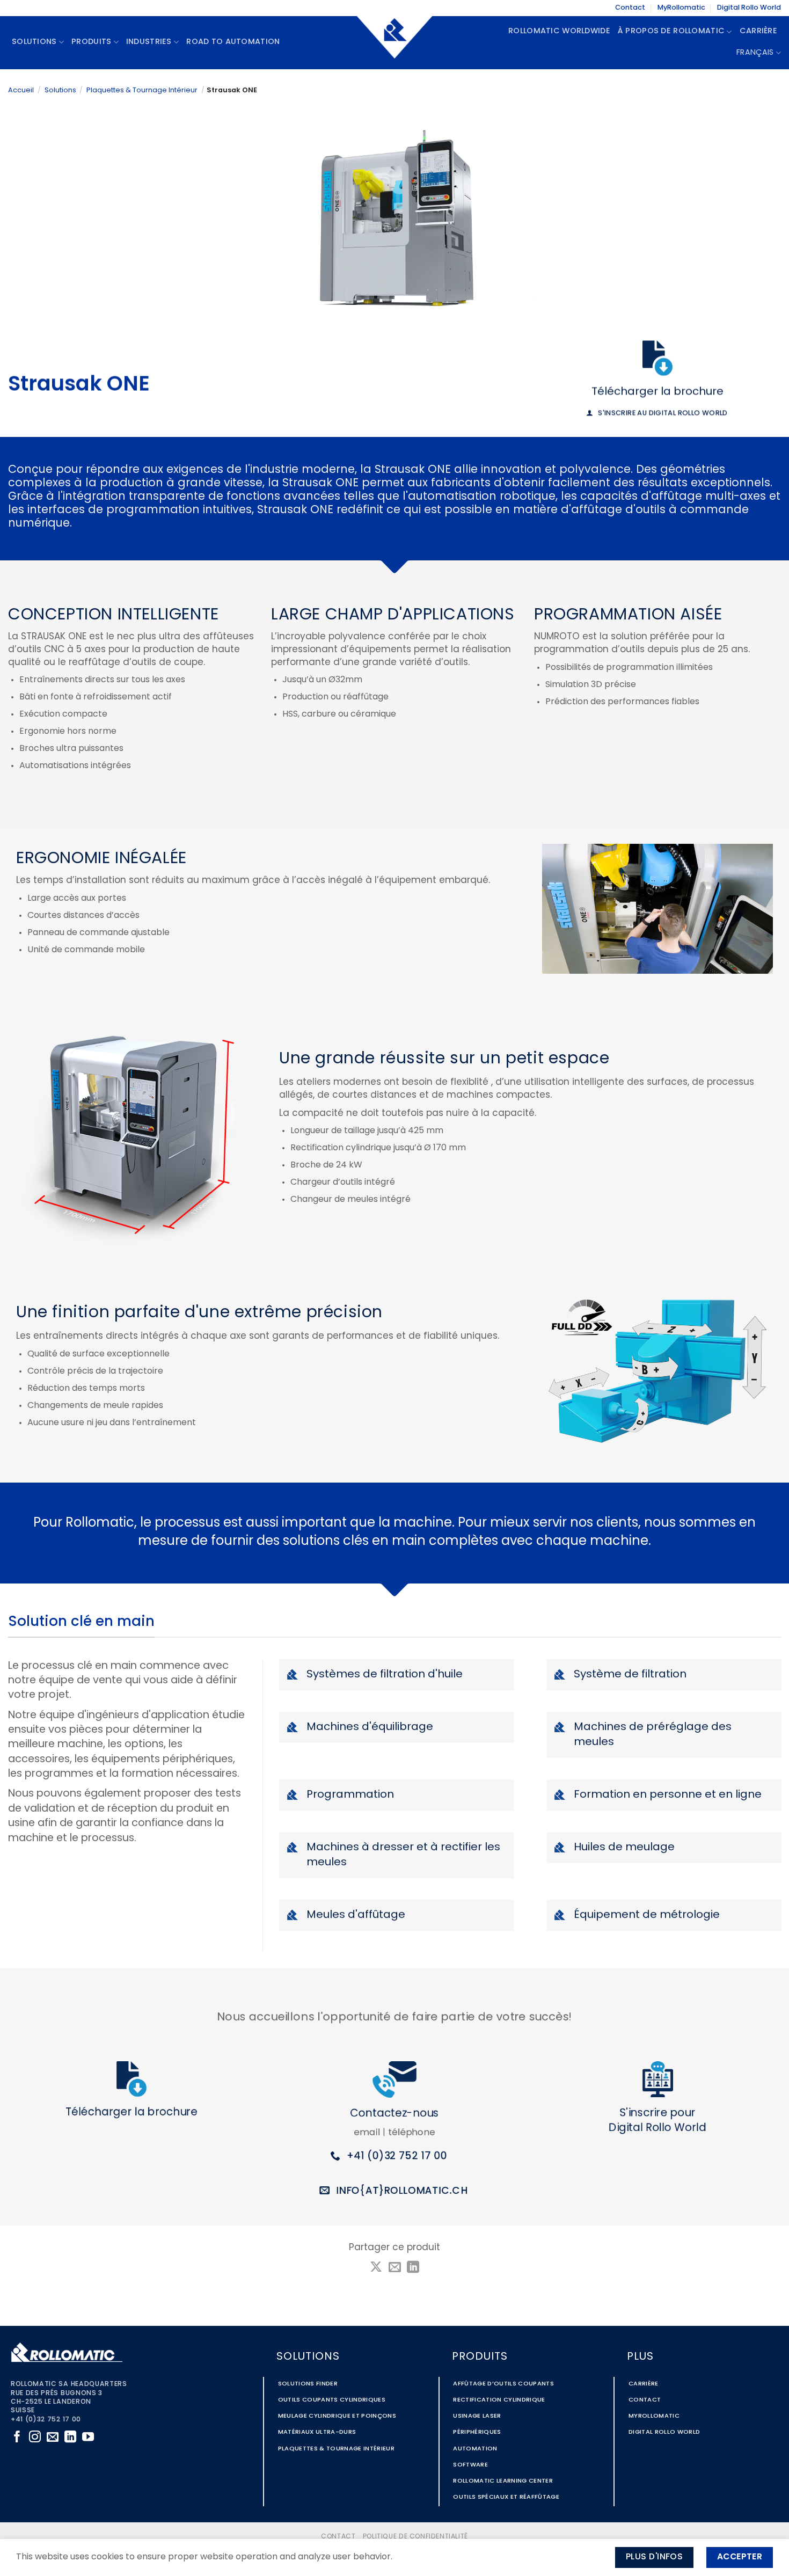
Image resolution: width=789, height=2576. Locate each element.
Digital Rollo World (749, 8)
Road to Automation (233, 42)
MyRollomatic (681, 8)
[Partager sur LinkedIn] (413, 2268)
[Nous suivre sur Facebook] (17, 2438)
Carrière (758, 31)
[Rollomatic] (394, 42)
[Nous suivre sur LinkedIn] (70, 2438)
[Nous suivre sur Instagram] (35, 2438)
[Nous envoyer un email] (53, 2438)
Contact (630, 8)
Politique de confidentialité (415, 2537)
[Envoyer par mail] (394, 2268)
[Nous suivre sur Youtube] (88, 2438)
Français (755, 53)
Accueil (21, 90)
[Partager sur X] (376, 2268)
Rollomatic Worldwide (559, 31)
